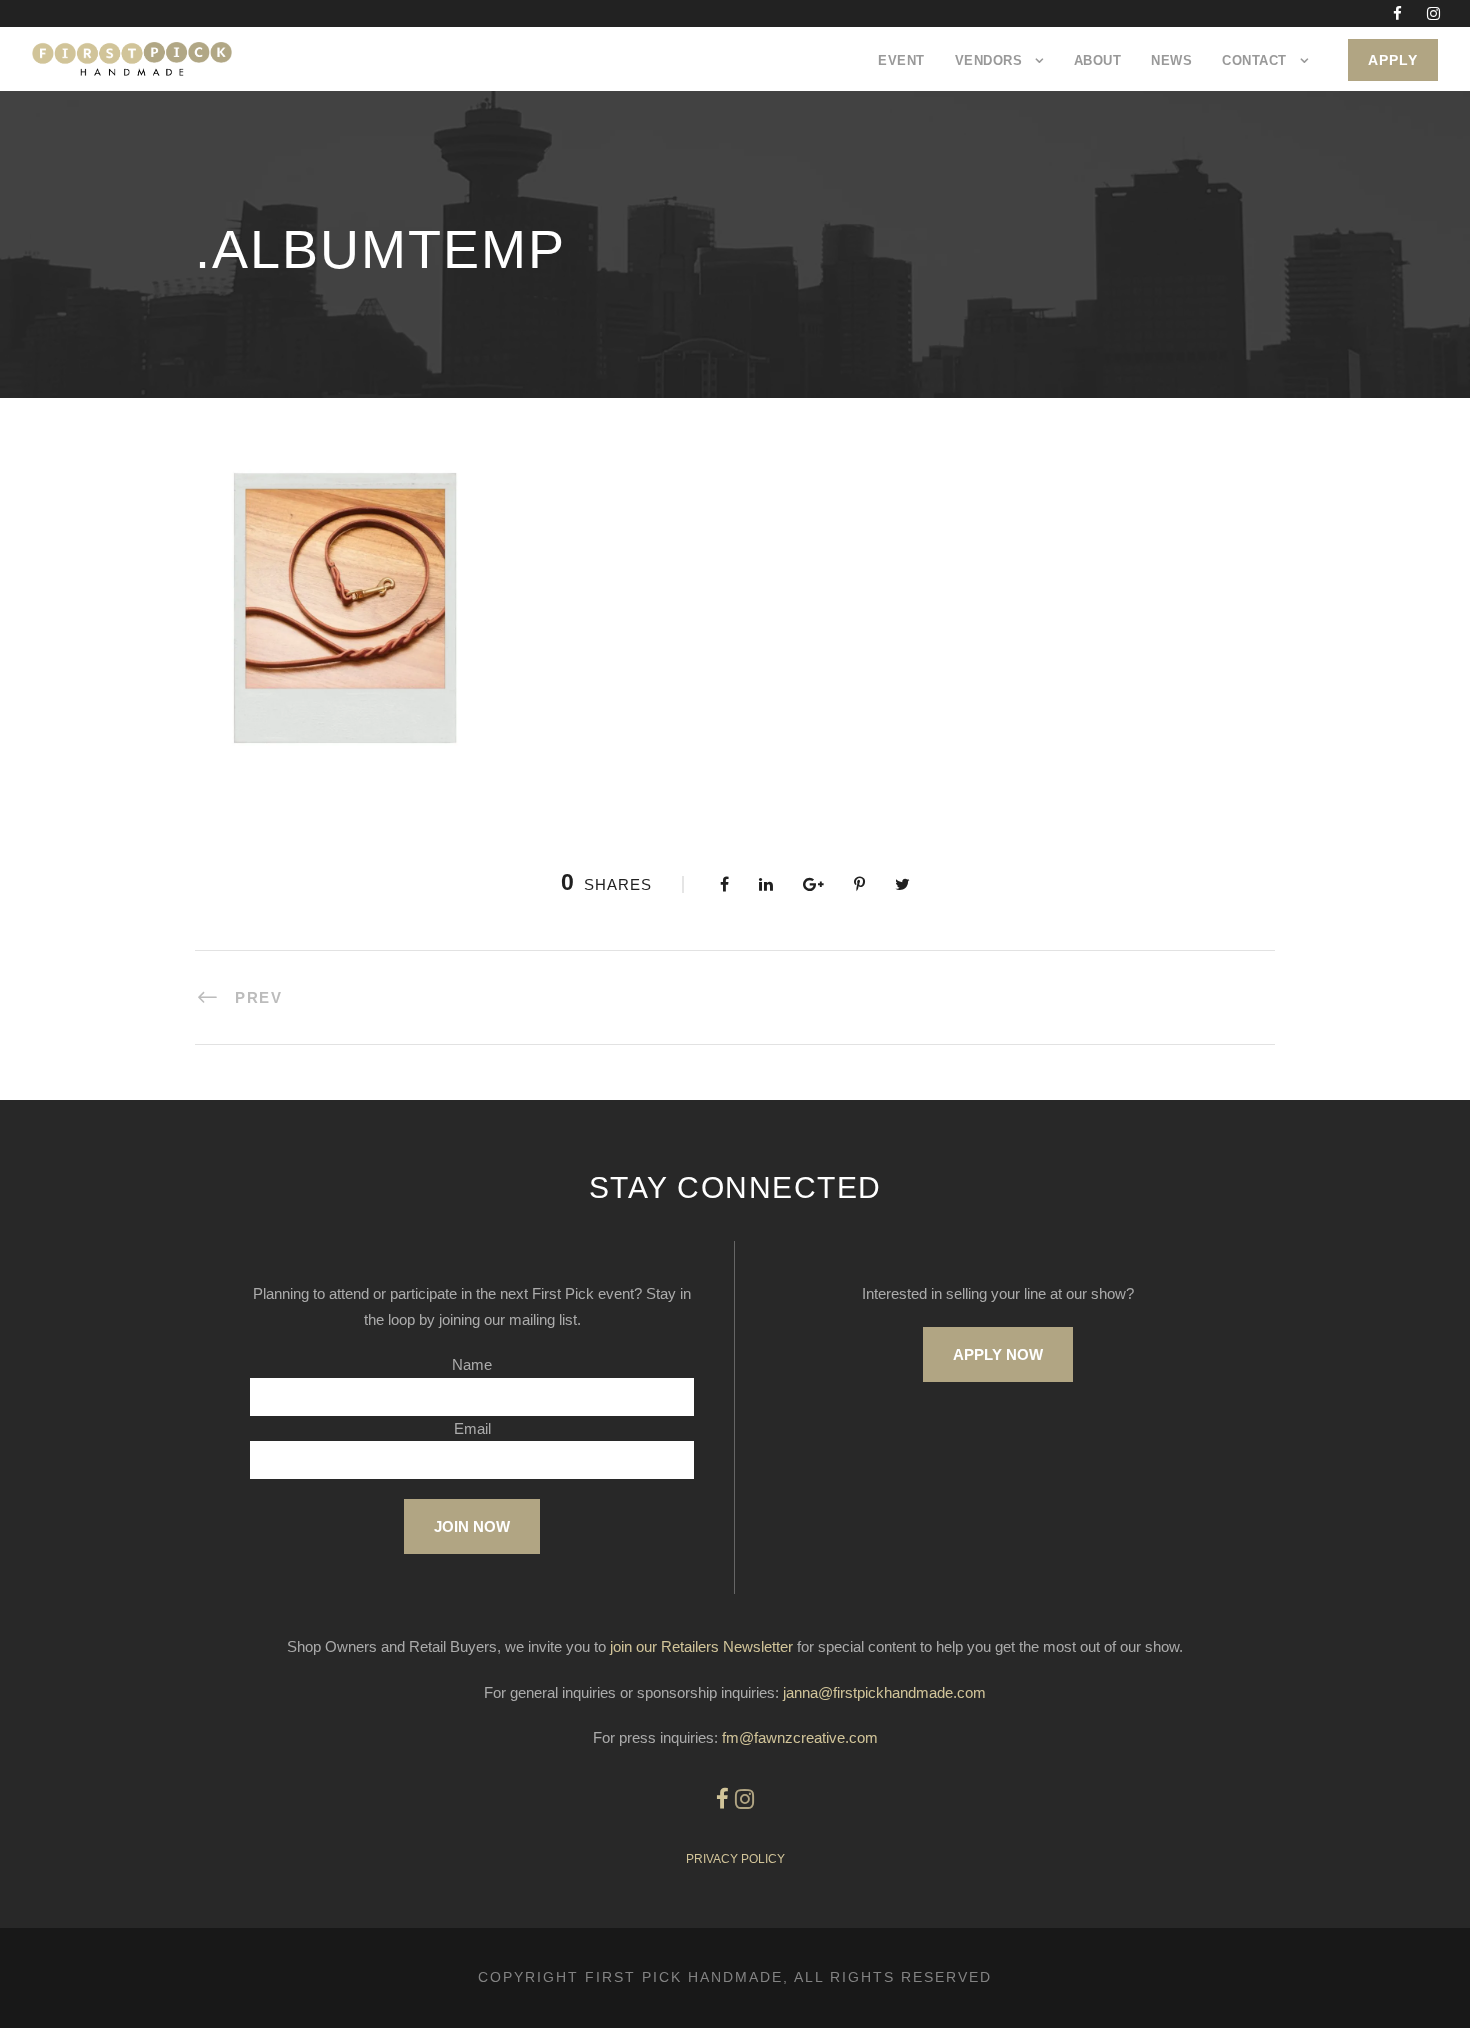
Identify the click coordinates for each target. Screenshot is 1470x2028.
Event (901, 60)
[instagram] (1433, 13)
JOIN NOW (472, 1526)
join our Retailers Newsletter (701, 1646)
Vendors (989, 60)
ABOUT (1098, 60)
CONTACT (1254, 60)
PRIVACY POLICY (735, 1859)
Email (472, 1428)
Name (472, 1364)
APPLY (1393, 60)
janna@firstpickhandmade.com (884, 1692)
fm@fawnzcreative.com (800, 1737)
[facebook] (1397, 13)
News (1171, 60)
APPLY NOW (998, 1354)
